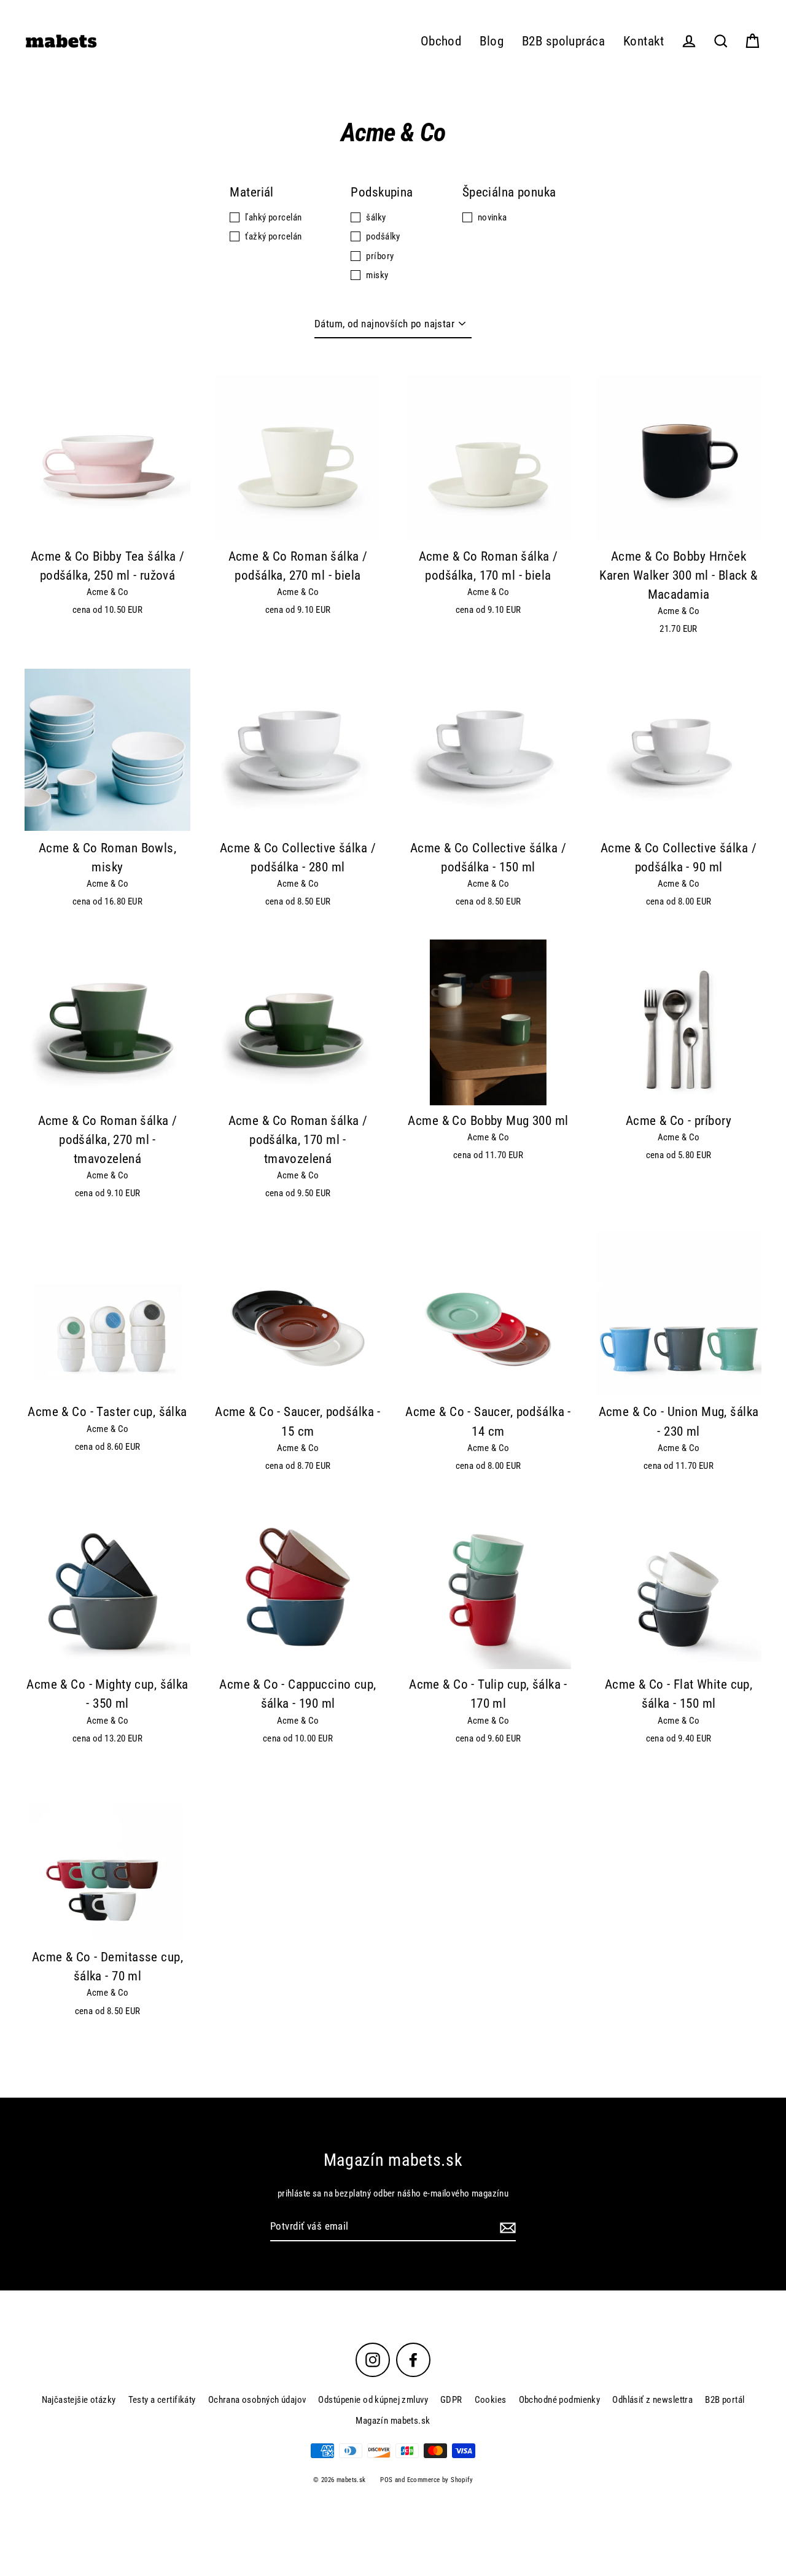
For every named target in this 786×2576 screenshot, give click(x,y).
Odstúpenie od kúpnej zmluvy (373, 2400)
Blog (492, 41)
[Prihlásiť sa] (506, 2227)
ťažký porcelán (273, 236)
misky (377, 275)
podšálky (383, 236)
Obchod (441, 41)
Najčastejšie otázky (79, 2400)
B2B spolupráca (563, 41)
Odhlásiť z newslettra (652, 2400)
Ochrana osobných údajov (257, 2400)
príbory (380, 256)
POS (386, 2480)
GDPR (451, 2400)
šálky (376, 217)
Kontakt (644, 41)
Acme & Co (108, 592)
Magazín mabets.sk (393, 2421)
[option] (107, 458)
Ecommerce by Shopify (440, 2480)
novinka (492, 217)
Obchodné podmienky (560, 2400)
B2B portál (725, 2400)
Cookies (491, 2400)
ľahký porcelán (273, 217)
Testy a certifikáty (162, 2400)
